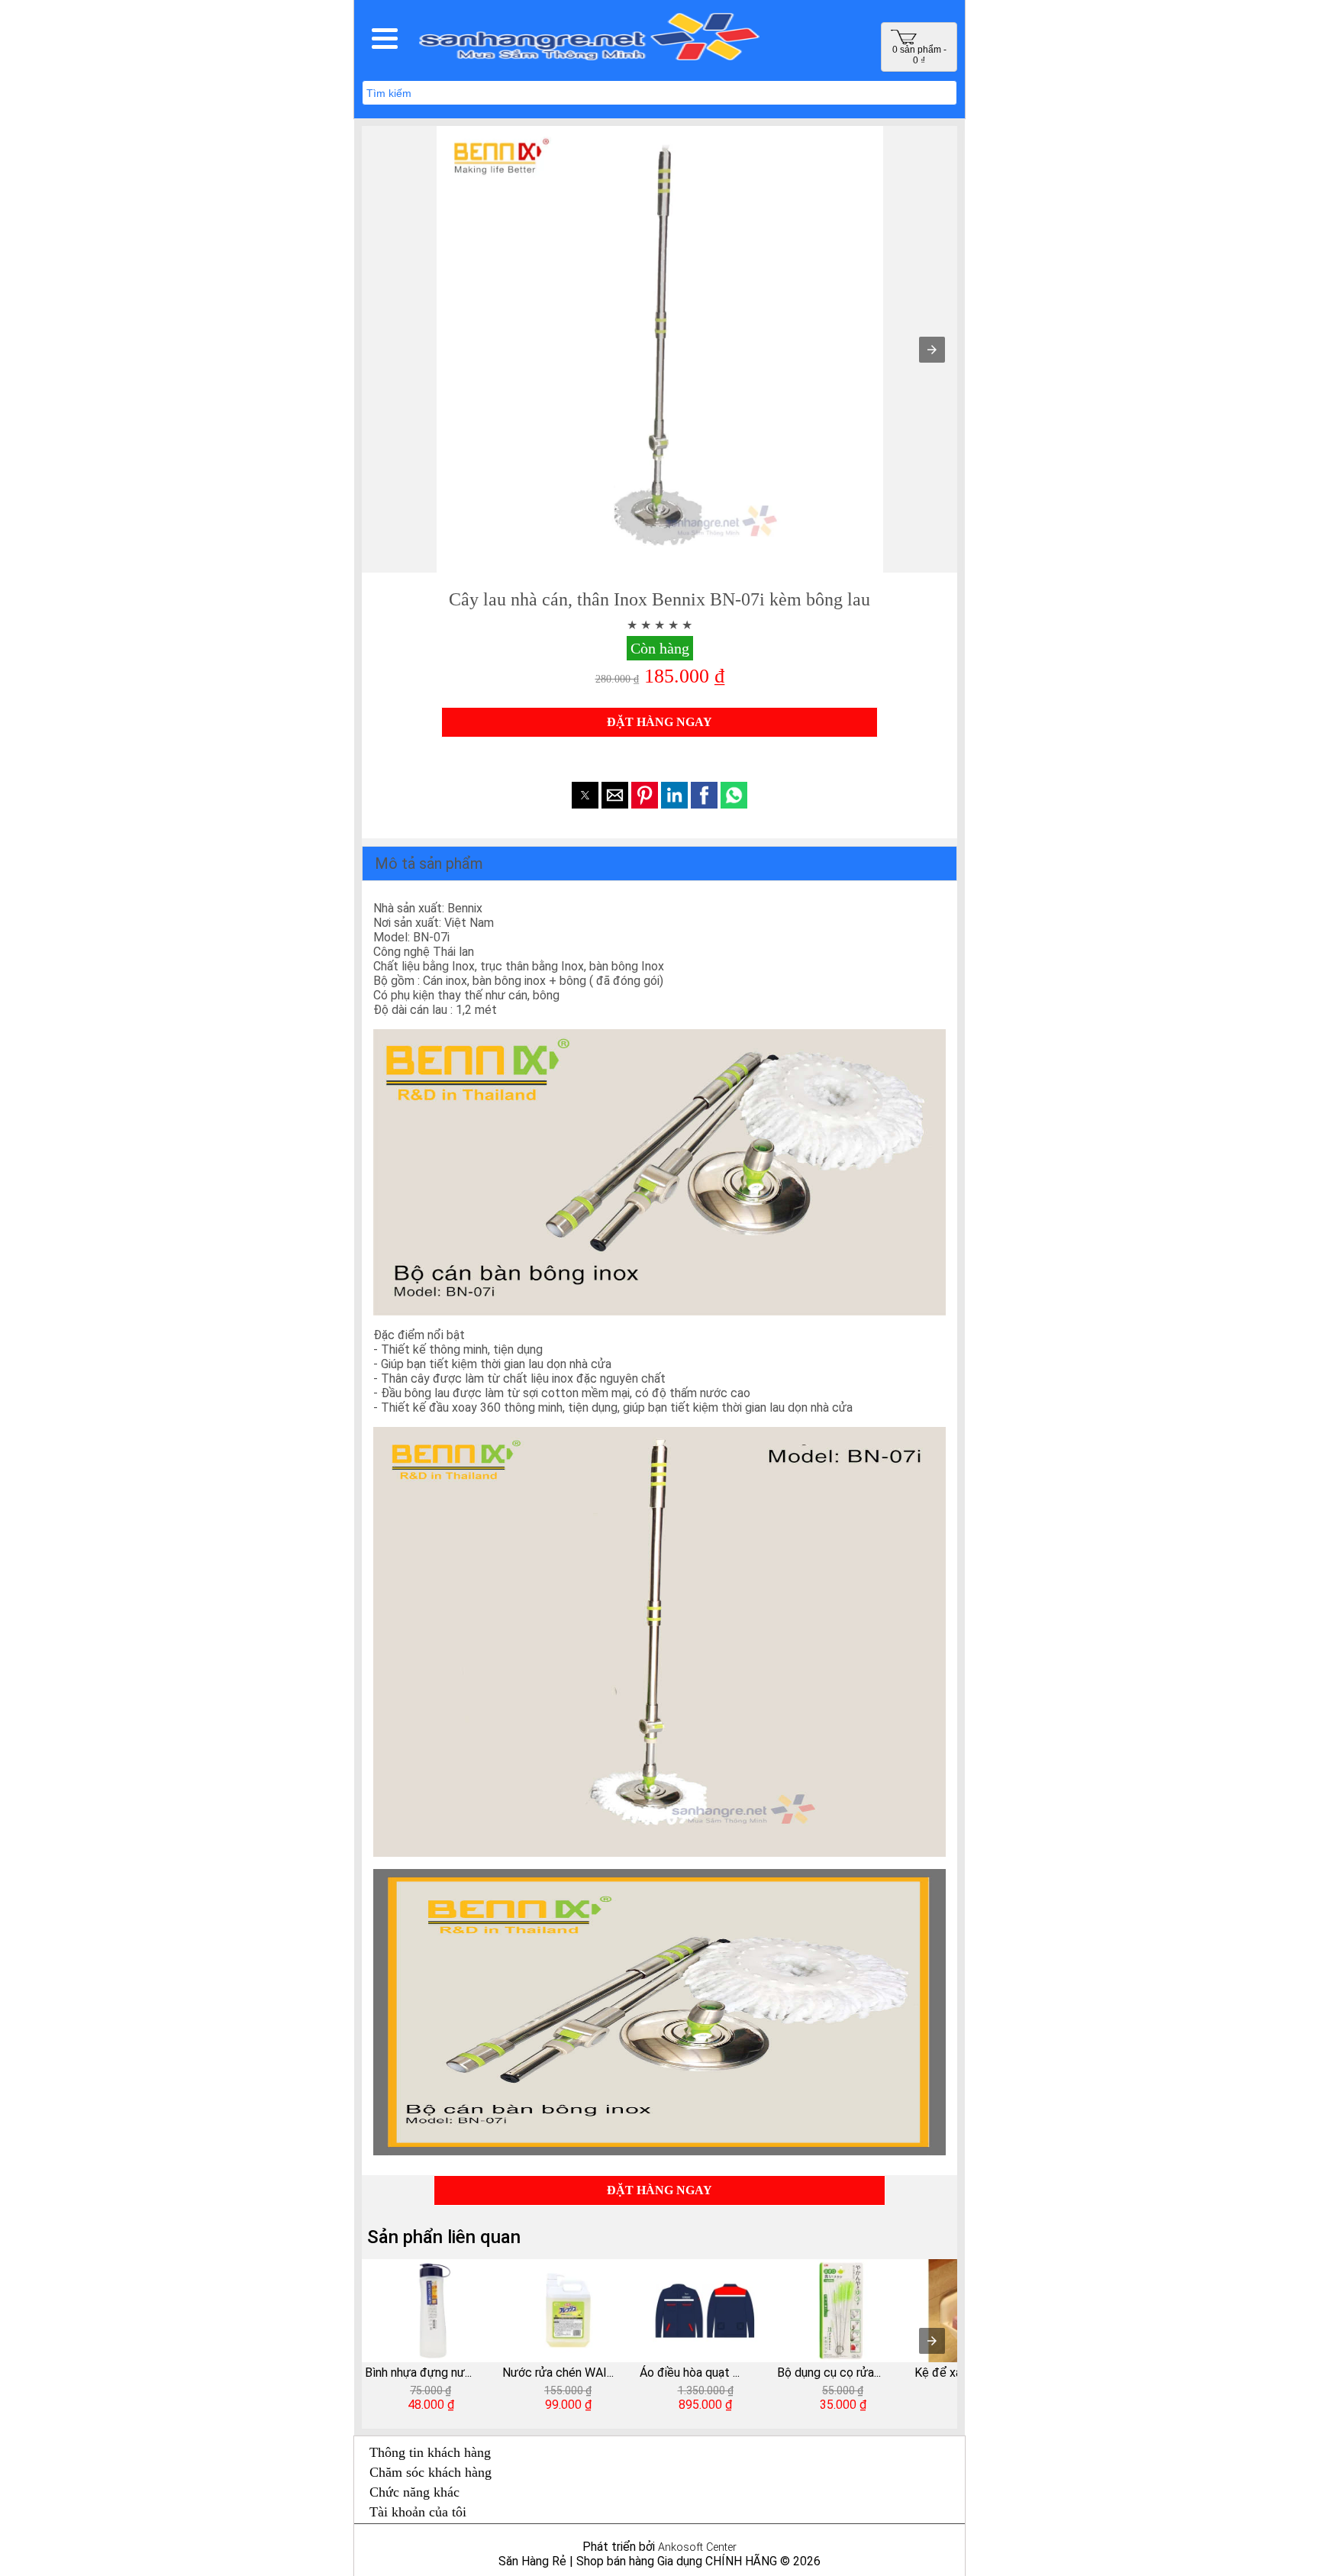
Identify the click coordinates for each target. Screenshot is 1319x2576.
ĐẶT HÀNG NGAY (659, 722)
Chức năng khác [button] (414, 2492)
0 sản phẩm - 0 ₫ (919, 55)
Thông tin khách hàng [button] (430, 2452)
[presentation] (932, 2341)
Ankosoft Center (697, 2547)
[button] (385, 38)
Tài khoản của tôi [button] (418, 2512)
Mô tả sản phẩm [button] (429, 864)
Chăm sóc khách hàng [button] (431, 2472)
